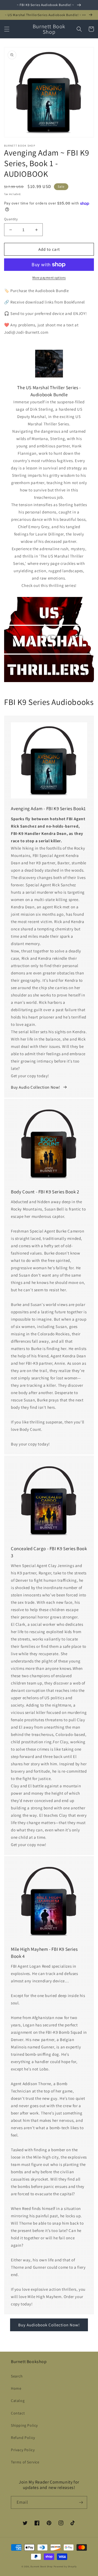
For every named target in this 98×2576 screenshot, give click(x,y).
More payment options (49, 278)
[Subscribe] (81, 2502)
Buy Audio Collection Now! (36, 1087)
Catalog (18, 2401)
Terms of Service (25, 2462)
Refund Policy (23, 2438)
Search (17, 2376)
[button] (7, 29)
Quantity (11, 219)
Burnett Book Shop (42, 2566)
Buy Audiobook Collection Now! (49, 2325)
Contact (18, 2413)
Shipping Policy (24, 2425)
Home (16, 2388)
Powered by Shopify (65, 2566)
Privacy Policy (23, 2450)
